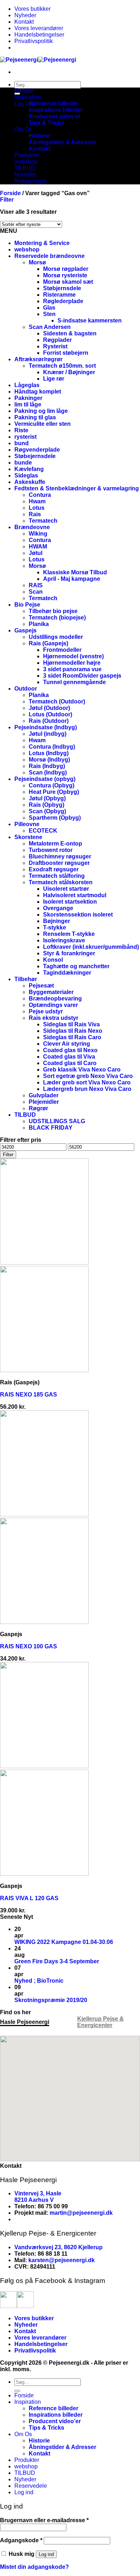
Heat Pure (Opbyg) (54, 792)
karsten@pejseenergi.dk (62, 2260)
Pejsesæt (41, 986)
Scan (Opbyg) (47, 811)
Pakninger (28, 398)
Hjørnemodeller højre (72, 663)
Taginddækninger (67, 973)
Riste (21, 430)
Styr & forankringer (69, 953)
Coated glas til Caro (70, 1063)
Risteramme (59, 295)
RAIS (36, 585)
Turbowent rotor (51, 850)
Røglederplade (63, 301)
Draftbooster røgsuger (59, 863)
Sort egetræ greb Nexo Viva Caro (88, 1076)
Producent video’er (55, 116)
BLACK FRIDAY (51, 1128)
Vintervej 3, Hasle (38, 2193)
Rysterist (55, 346)
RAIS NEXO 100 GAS (29, 1646)
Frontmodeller (62, 650)
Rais (35, 514)
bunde (23, 463)
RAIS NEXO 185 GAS (29, 1395)
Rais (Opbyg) (46, 805)
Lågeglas (27, 385)
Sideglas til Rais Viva (71, 1024)
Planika (39, 624)
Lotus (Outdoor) (50, 714)
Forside (24, 91)
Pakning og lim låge (41, 411)
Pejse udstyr (46, 1011)
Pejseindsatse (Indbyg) (46, 727)
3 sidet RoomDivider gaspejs (82, 676)
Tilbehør (26, 979)
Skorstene (28, 837)
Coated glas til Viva (69, 1057)
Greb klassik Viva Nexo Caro (82, 1070)
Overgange (58, 908)
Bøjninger (57, 921)
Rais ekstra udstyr (53, 1018)
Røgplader (57, 340)
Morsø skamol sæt (68, 282)
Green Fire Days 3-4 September (57, 1961)
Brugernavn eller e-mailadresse (44, 2520)
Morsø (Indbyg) (49, 760)
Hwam (37, 501)
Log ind (46, 2554)
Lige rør (54, 379)
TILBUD (25, 168)
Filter (8, 1155)
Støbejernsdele (35, 456)
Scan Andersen (50, 327)
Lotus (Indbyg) (49, 753)
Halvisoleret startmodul (75, 895)
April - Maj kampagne (72, 579)
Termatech (43, 521)
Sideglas (26, 475)
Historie (39, 136)
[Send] (17, 2391)
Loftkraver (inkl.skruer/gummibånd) (91, 947)
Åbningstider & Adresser (62, 142)
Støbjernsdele (62, 288)
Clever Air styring (67, 1044)
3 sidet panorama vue (72, 669)
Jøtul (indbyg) (48, 734)
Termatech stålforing (57, 876)
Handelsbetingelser (39, 35)
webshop (26, 162)
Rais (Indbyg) (47, 766)
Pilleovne (27, 824)
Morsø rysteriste (65, 275)
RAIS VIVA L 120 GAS (29, 1898)
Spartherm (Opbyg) (55, 818)
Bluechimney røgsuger (60, 856)
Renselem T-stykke (69, 934)
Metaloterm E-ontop (55, 844)
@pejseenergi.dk (90, 2213)
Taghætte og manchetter (76, 966)
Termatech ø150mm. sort (62, 366)
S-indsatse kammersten (90, 321)
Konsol (53, 960)
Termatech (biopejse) (57, 618)
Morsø (37, 262)
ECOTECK (43, 831)
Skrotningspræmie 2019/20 (51, 2000)
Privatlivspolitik (34, 41)
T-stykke (55, 927)
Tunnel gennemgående (74, 682)
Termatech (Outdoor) (57, 701)
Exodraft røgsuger (54, 869)
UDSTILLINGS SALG (57, 1121)
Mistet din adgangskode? (34, 2567)
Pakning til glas (35, 417)
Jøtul (36, 553)
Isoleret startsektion (70, 902)
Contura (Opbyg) (52, 785)
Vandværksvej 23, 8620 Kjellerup (59, 2247)
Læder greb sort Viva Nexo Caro (87, 1082)
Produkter (27, 155)
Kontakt (24, 22)
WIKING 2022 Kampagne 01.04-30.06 (64, 1942)
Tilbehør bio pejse (53, 611)
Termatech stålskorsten (61, 882)
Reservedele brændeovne (50, 256)
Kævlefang (29, 469)
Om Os (23, 129)
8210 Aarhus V (34, 2200)
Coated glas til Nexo (70, 1050)
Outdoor (26, 689)
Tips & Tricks (46, 123)
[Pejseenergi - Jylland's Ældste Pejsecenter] (38, 60)
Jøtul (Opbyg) (47, 798)
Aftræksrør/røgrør (38, 359)
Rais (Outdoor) (49, 721)
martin (58, 2213)
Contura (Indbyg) (52, 747)
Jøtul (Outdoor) (49, 708)
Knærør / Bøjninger (69, 372)
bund (22, 443)
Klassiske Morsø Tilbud (75, 572)
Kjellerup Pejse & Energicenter (101, 2022)
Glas (49, 308)
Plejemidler (44, 1102)
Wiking (38, 534)
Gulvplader (44, 1095)
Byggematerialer (51, 992)
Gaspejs (25, 630)
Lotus (37, 508)
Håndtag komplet (38, 392)
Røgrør (38, 1108)
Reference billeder (53, 103)
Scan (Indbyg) (48, 773)
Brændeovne (32, 527)
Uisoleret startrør (66, 889)
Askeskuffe (30, 482)
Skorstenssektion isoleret (78, 915)
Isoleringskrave (64, 940)
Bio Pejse (27, 605)
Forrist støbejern (66, 353)
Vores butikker (32, 9)
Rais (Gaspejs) (48, 643)
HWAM (38, 547)
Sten (49, 314)
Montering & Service (42, 243)
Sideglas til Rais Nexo (73, 1031)
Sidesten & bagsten (70, 333)
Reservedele (31, 181)
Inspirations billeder (56, 110)
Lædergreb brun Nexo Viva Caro (87, 1089)
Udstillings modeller (56, 637)
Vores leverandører (39, 28)
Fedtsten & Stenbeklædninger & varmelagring (77, 488)
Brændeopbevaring (55, 999)
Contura (40, 495)
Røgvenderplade (37, 450)
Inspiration (28, 97)
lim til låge (28, 404)
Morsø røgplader (66, 269)
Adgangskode (21, 2540)
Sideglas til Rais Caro (72, 1037)
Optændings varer (53, 1005)
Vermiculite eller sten (43, 424)
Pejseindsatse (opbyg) (45, 779)
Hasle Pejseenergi (25, 2022)
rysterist (25, 437)
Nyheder (25, 15)
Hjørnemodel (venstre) (73, 656)
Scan (36, 592)
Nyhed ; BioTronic (39, 1981)
